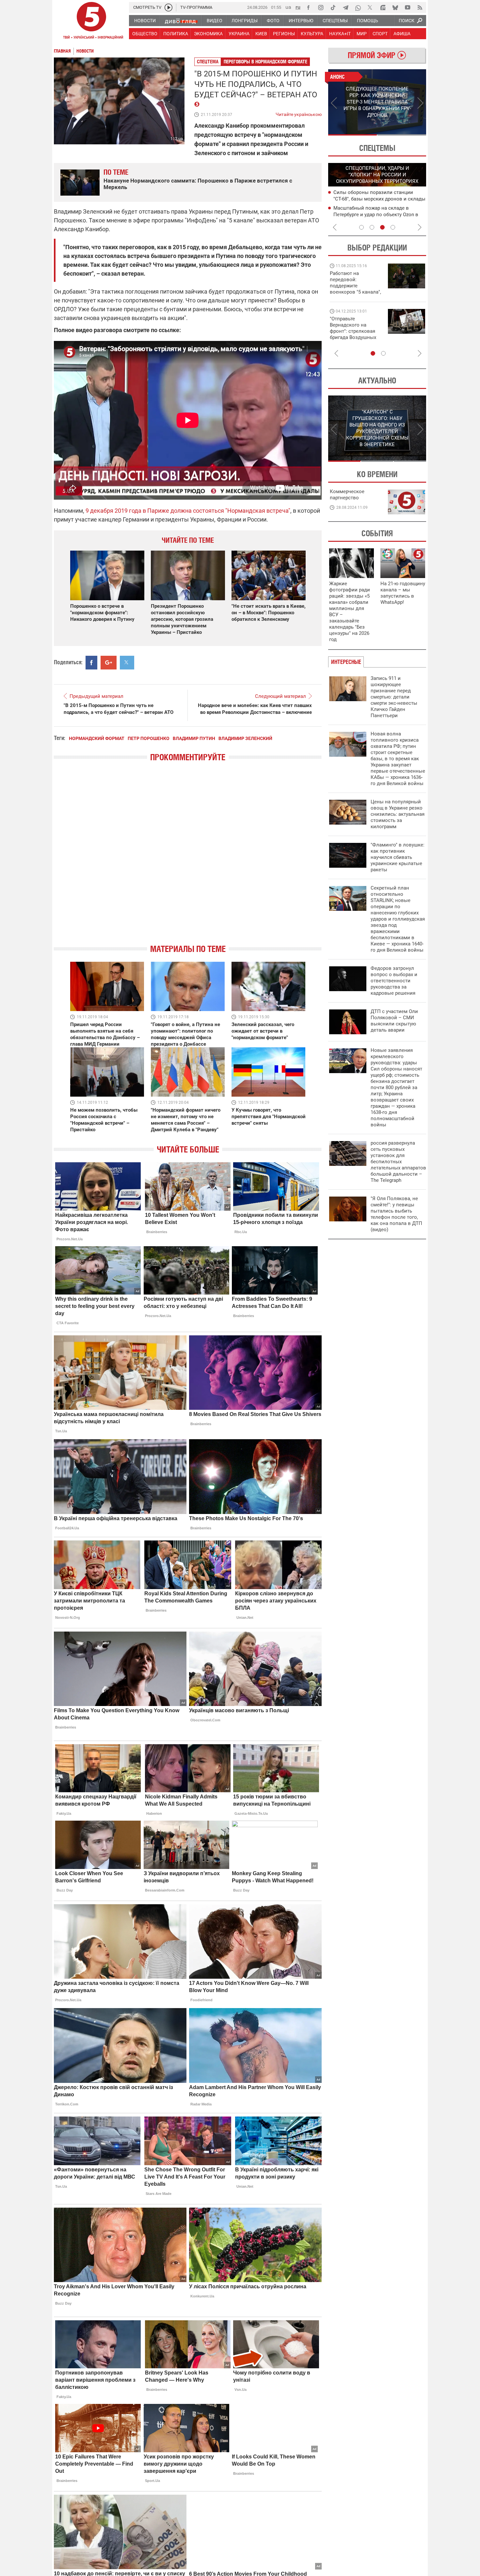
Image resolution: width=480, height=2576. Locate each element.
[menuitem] (145, 21)
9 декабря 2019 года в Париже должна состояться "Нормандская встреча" (188, 511)
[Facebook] (308, 8)
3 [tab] (382, 227)
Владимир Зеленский (245, 738)
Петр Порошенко (149, 738)
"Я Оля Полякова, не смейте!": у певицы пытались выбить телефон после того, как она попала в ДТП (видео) (396, 1214)
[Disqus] (188, 859)
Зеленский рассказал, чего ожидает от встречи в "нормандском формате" (263, 1031)
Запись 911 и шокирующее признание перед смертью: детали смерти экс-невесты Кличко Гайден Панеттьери (394, 697)
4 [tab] (393, 227)
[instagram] (321, 8)
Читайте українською (299, 113)
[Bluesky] (395, 8)
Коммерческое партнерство (347, 495)
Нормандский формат (97, 738)
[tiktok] (333, 8)
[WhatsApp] (358, 8)
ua (288, 7)
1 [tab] (352, 135)
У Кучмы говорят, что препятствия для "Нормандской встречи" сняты (269, 1117)
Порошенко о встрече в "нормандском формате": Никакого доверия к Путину (102, 613)
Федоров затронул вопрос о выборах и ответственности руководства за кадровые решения (394, 981)
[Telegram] (345, 8)
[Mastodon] (383, 8)
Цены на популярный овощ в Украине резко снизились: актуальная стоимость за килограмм (398, 814)
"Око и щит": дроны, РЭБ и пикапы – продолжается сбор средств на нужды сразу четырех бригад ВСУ (355, 334)
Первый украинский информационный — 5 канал (91, 22)
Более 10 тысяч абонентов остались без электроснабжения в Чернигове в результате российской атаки (377, 214)
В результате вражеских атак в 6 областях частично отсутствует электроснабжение (371, 199)
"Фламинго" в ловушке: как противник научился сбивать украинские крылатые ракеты (398, 857)
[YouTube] (408, 8)
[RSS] (420, 8)
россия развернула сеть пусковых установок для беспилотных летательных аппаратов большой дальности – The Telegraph (398, 1162)
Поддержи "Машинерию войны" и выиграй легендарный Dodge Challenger (356, 283)
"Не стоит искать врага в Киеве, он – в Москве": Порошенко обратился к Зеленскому (269, 613)
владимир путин (194, 738)
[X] (370, 8)
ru (298, 7)
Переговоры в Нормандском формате (265, 62)
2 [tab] (402, 135)
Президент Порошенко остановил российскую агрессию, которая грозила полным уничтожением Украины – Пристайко (182, 619)
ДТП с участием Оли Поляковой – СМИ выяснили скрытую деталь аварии (394, 1021)
